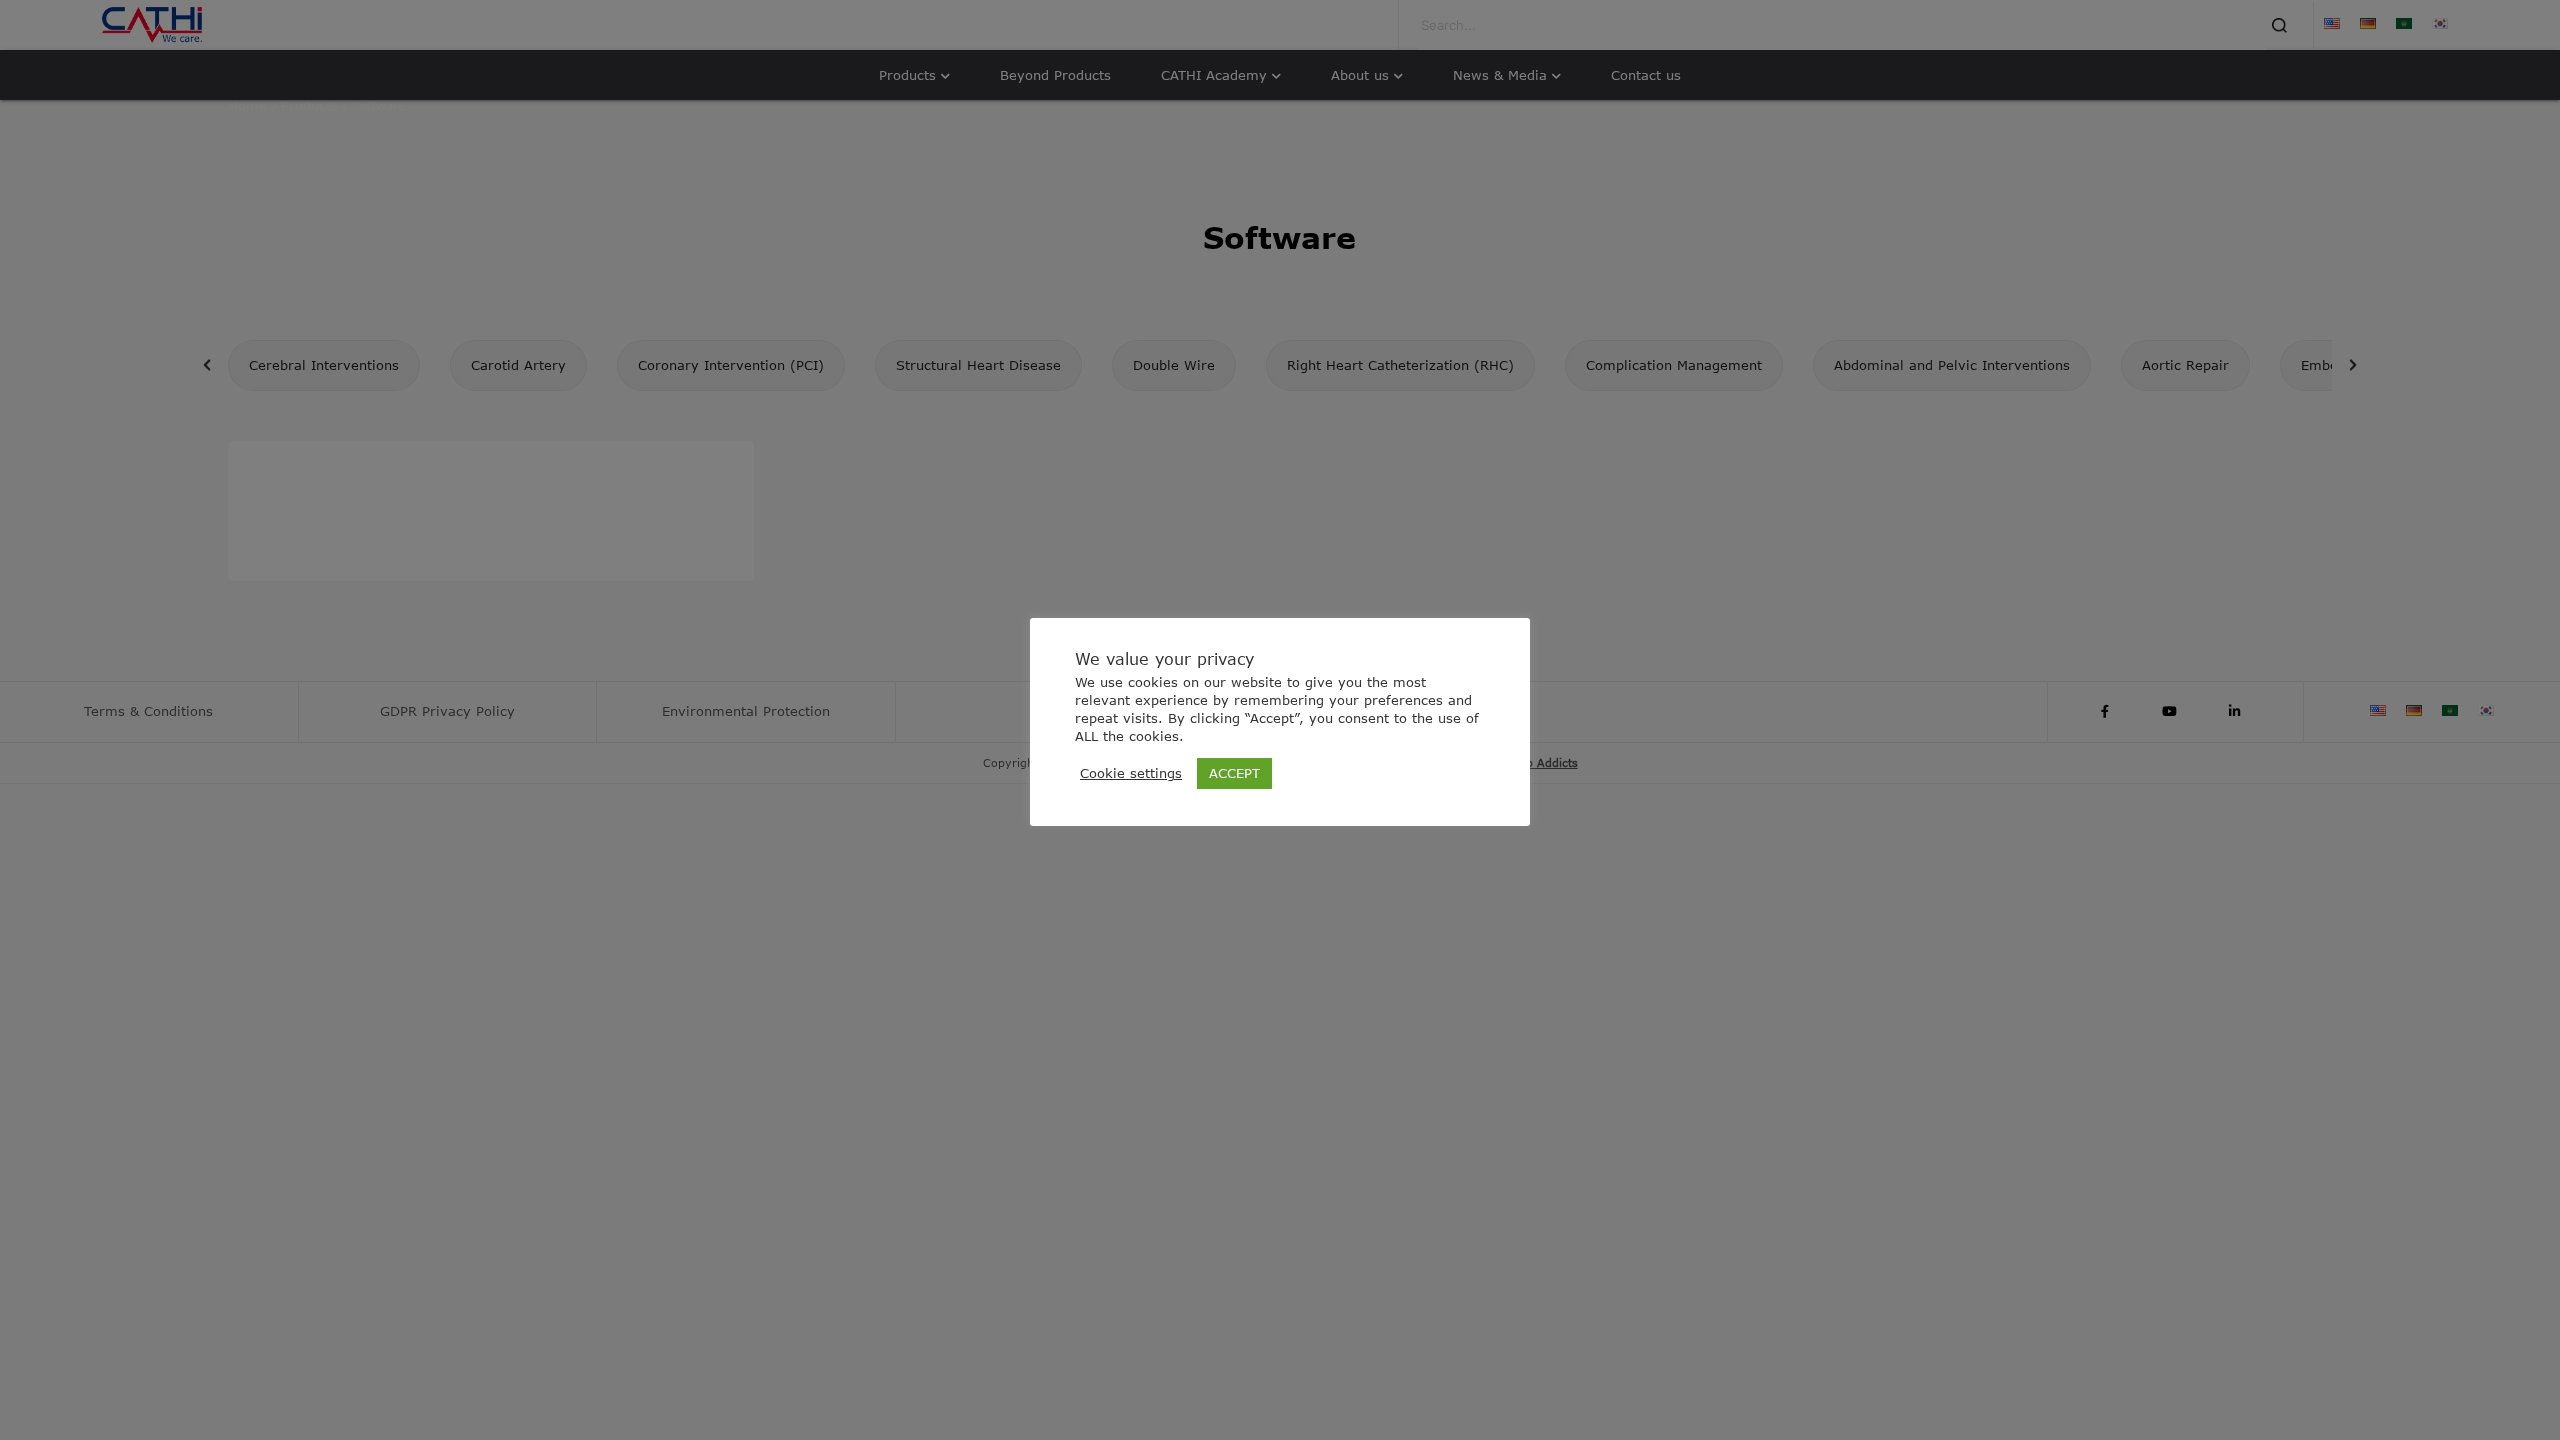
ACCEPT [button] (1234, 773)
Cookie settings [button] (1131, 773)
